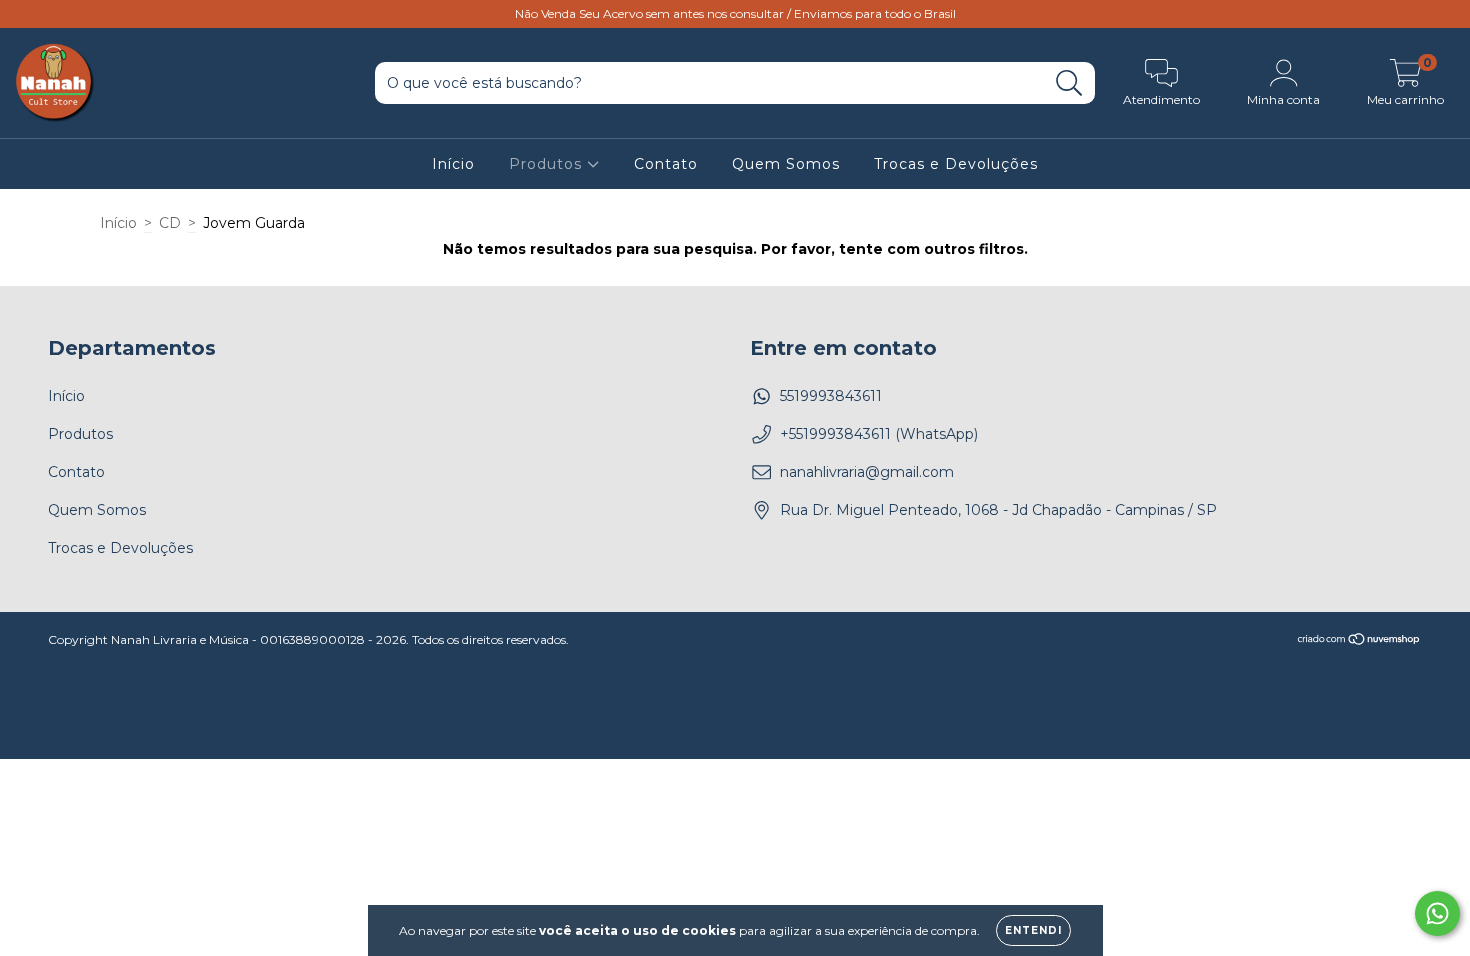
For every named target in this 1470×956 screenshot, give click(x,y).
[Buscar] (1069, 83)
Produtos (548, 164)
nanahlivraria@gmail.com (867, 472)
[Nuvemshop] (1359, 640)
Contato (666, 164)
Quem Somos (786, 164)
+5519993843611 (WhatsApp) (879, 434)
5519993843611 (831, 396)
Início (453, 164)
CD (170, 223)
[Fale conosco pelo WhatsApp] (1437, 913)
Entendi (1033, 930)
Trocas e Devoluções (956, 164)
